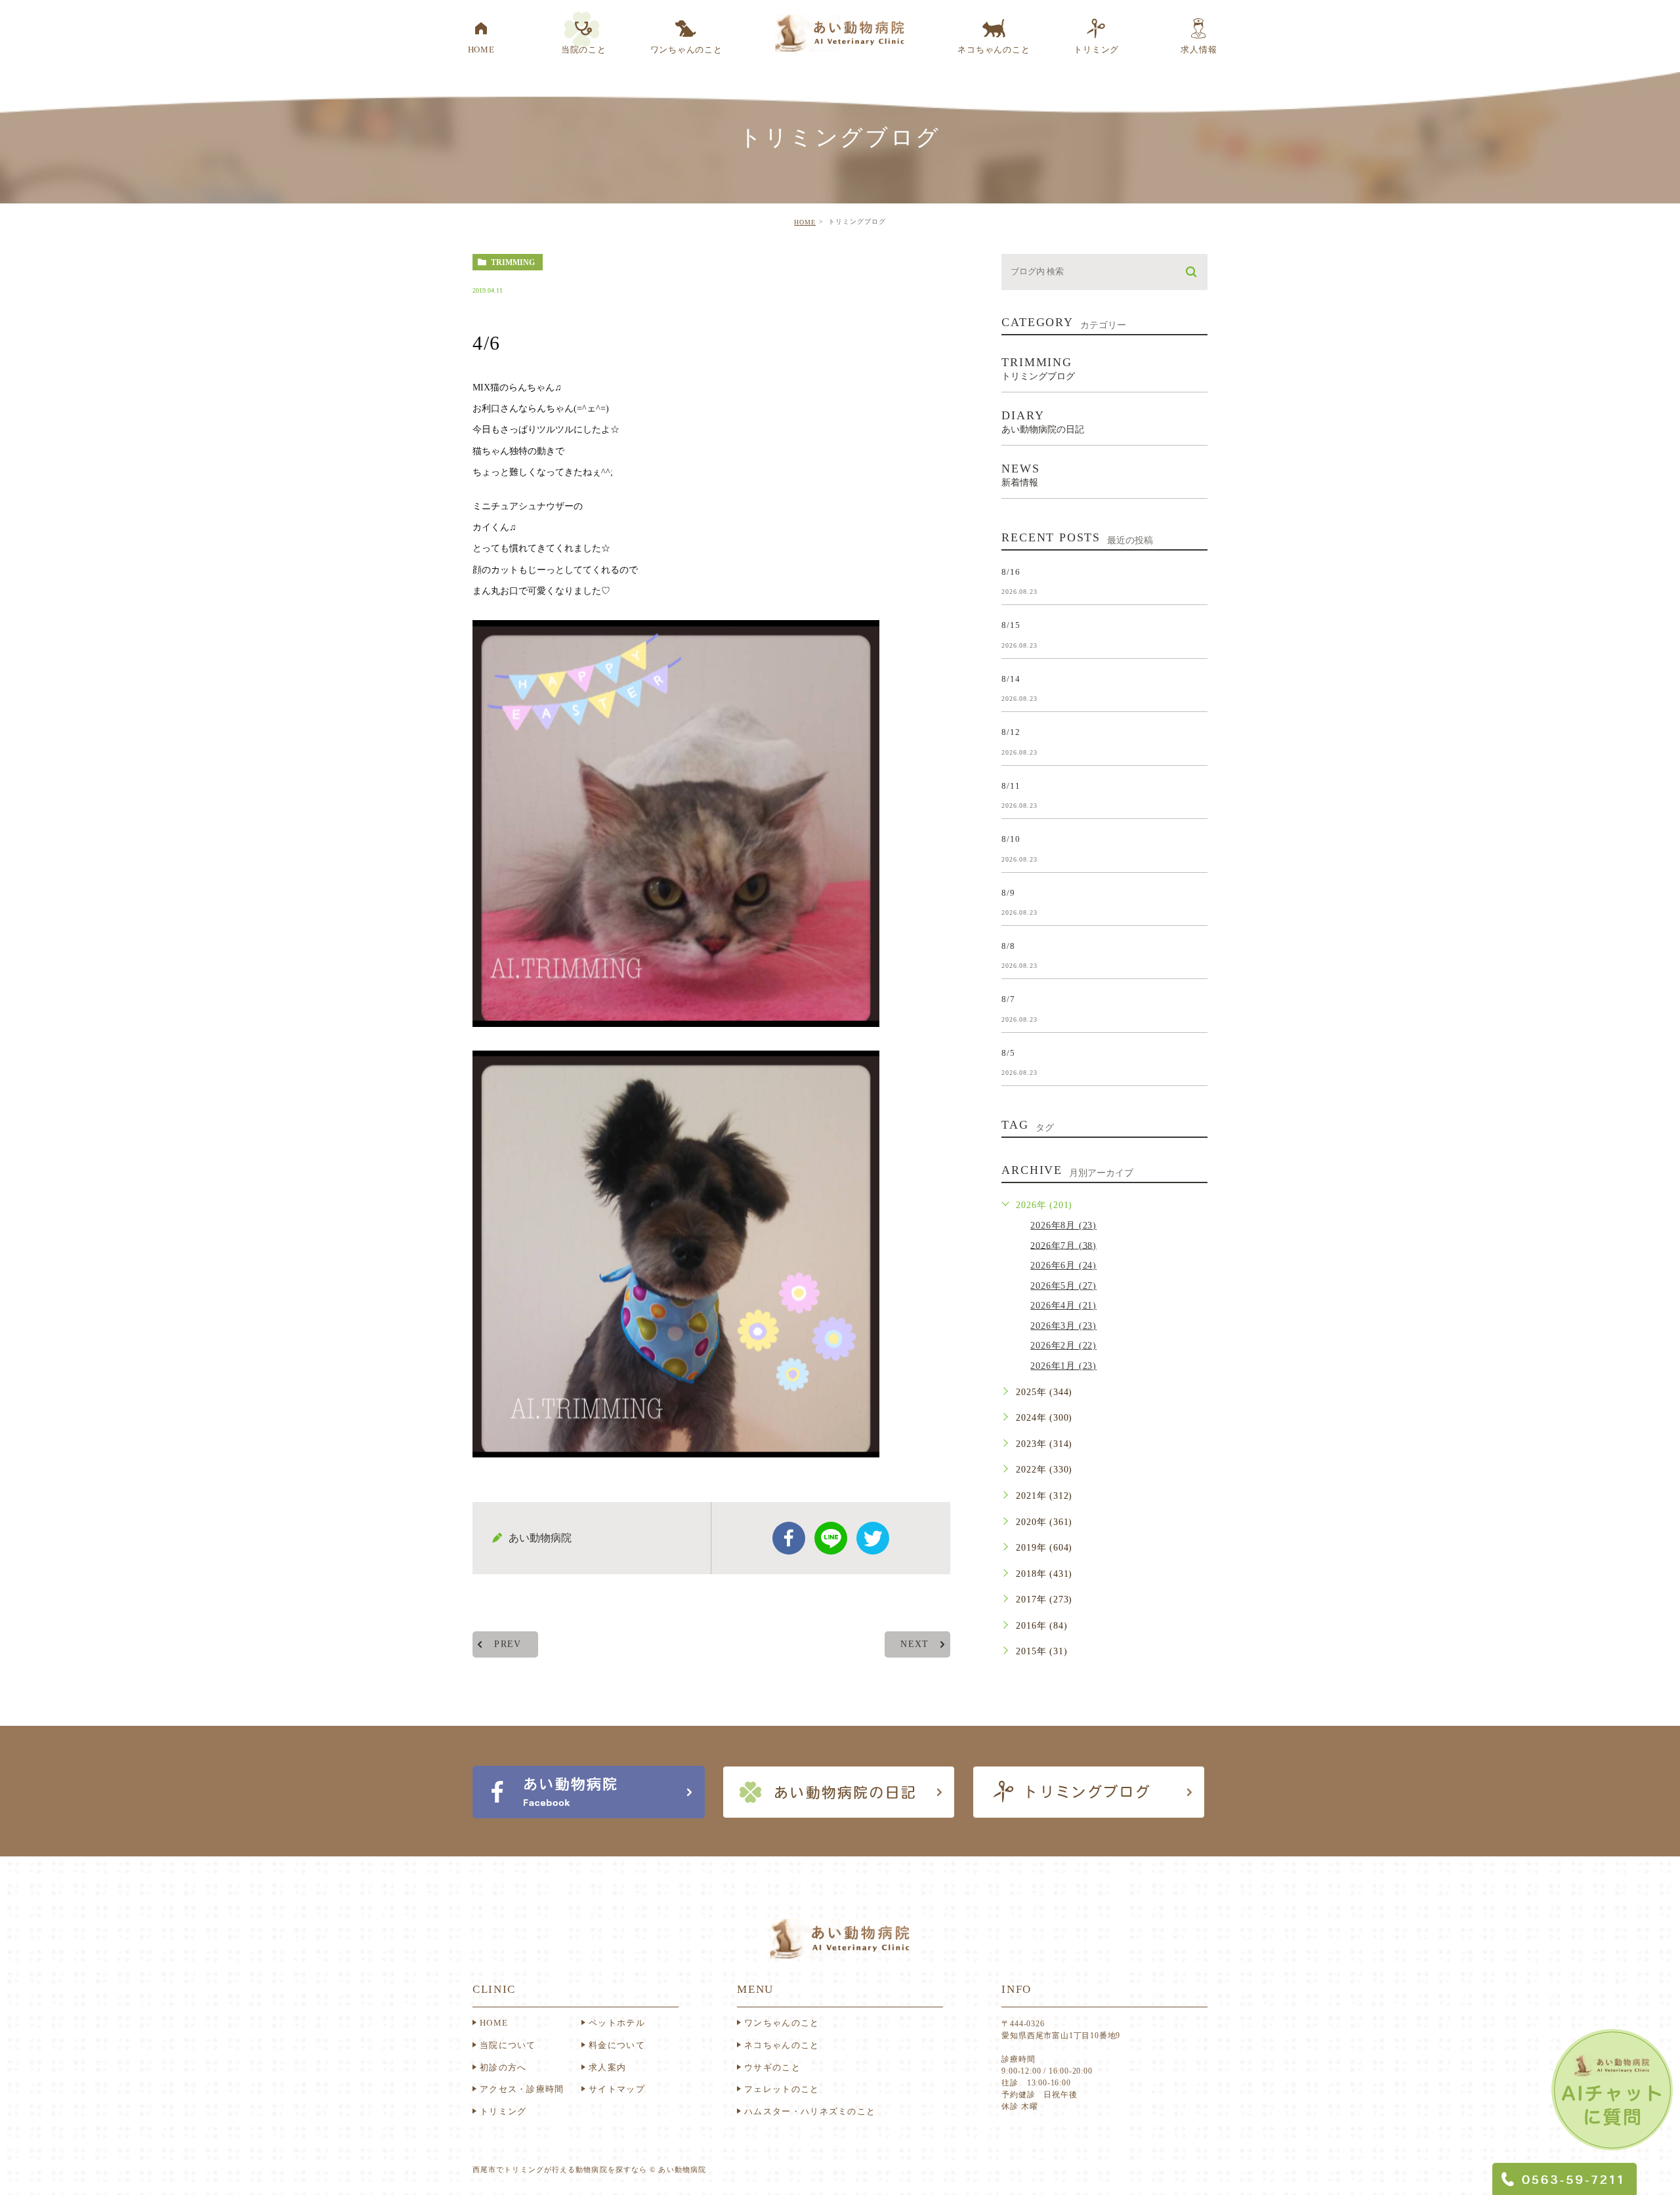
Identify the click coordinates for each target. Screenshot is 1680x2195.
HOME (805, 222)
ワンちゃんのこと (782, 2023)
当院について (508, 2045)
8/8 (1008, 946)
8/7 (1008, 999)
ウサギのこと (772, 2067)
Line (831, 1538)
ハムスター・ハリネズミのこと (810, 2111)
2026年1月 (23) (1063, 1366)
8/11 (1011, 785)
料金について (617, 2045)
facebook (789, 1538)
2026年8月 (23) (1063, 1225)
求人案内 (607, 2067)
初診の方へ (503, 2067)
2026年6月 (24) (1063, 1265)
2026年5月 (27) (1063, 1286)
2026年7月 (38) (1063, 1245)
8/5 (1008, 1052)
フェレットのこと (782, 2089)
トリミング (503, 2111)
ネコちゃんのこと (782, 2045)
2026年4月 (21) (1063, 1306)
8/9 (1008, 892)
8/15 (1011, 625)
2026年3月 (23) (1063, 1326)
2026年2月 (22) (1063, 1346)
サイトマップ (617, 2089)
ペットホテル (617, 2023)
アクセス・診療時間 (522, 2089)
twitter (873, 1538)
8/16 (1011, 571)
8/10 (1011, 839)
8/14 (1011, 678)
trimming (513, 262)
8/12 (1011, 732)
